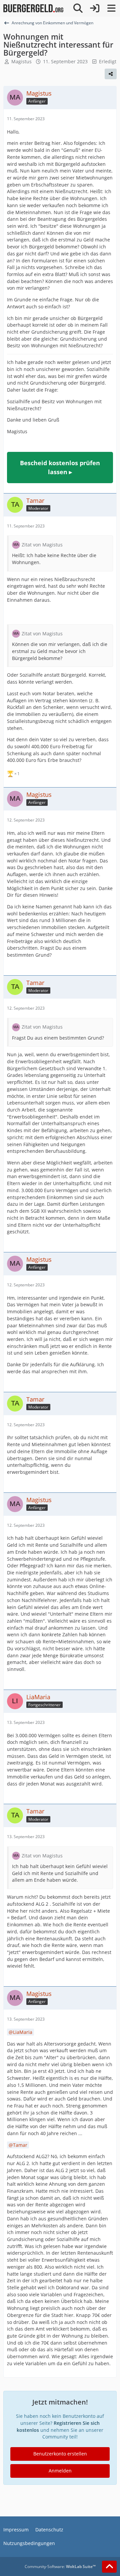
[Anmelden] (95, 8)
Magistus (21, 61)
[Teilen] (111, 74)
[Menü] (111, 8)
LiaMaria (23, 2032)
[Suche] (78, 8)
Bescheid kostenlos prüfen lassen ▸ (60, 467)
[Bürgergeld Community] (33, 8)
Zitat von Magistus (42, 545)
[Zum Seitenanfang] (109, 2567)
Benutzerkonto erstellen (60, 2454)
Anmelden (60, 2471)
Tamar (20, 2145)
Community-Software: (60, 2567)
